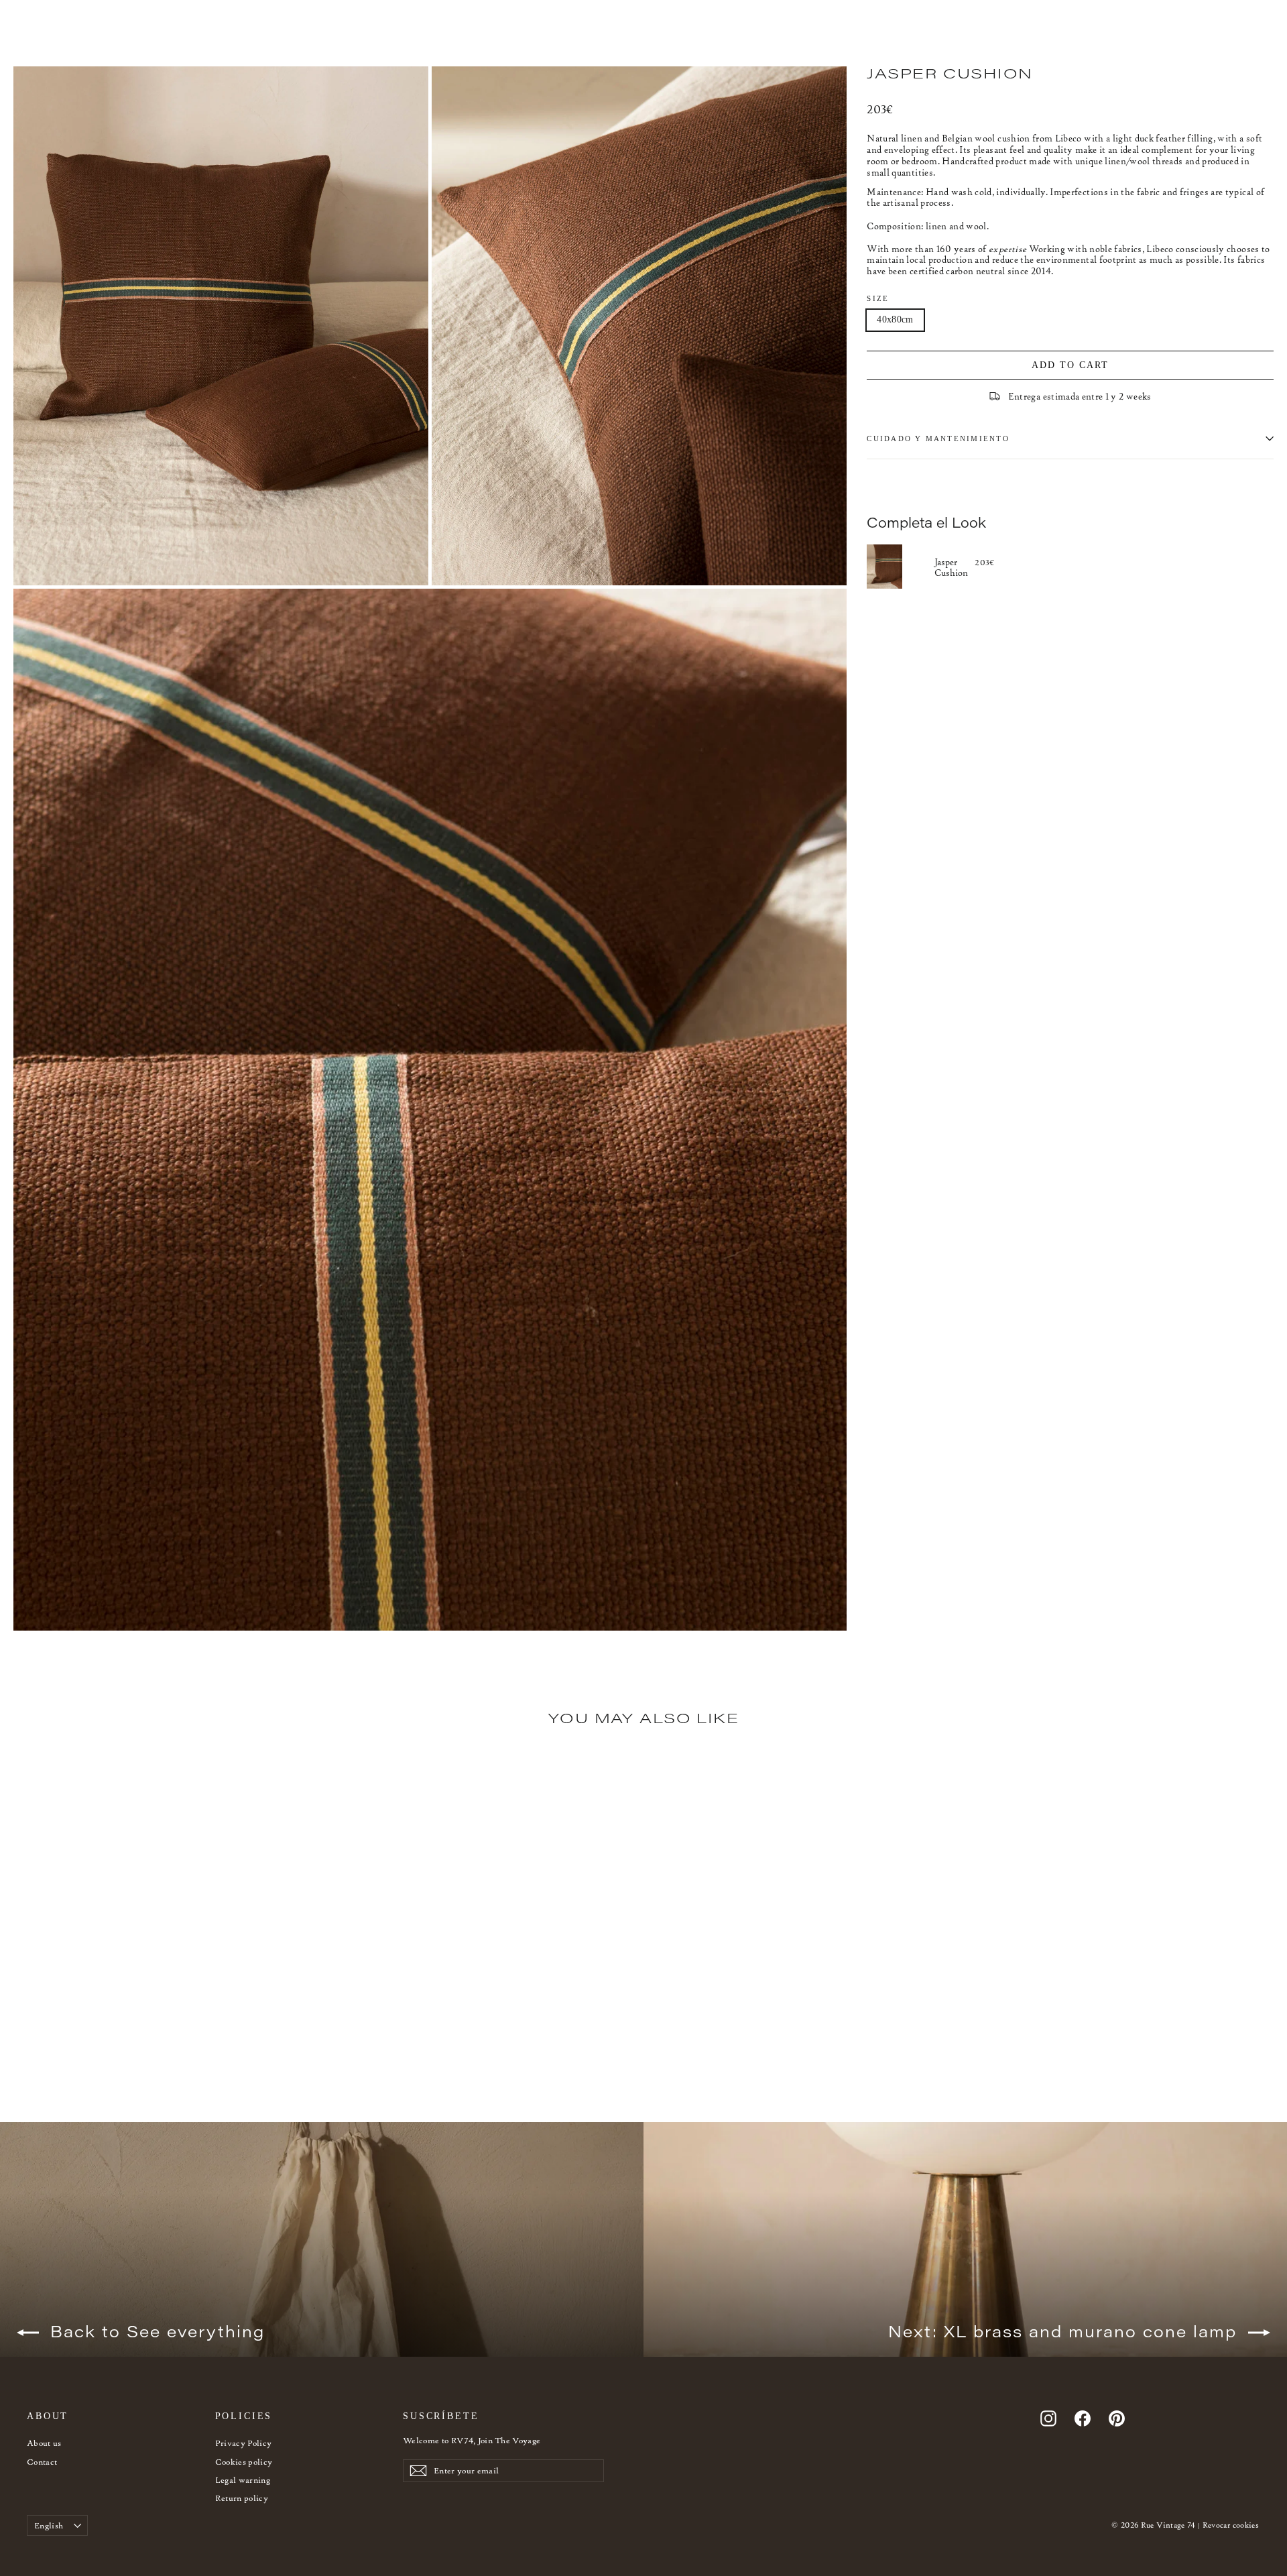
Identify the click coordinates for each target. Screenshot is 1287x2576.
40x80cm (895, 319)
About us (44, 2443)
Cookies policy (244, 2462)
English (49, 2525)
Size (878, 298)
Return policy (242, 2498)
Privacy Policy (244, 2443)
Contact (42, 2462)
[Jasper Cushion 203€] (901, 567)
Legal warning (243, 2480)
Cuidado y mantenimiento (938, 438)
